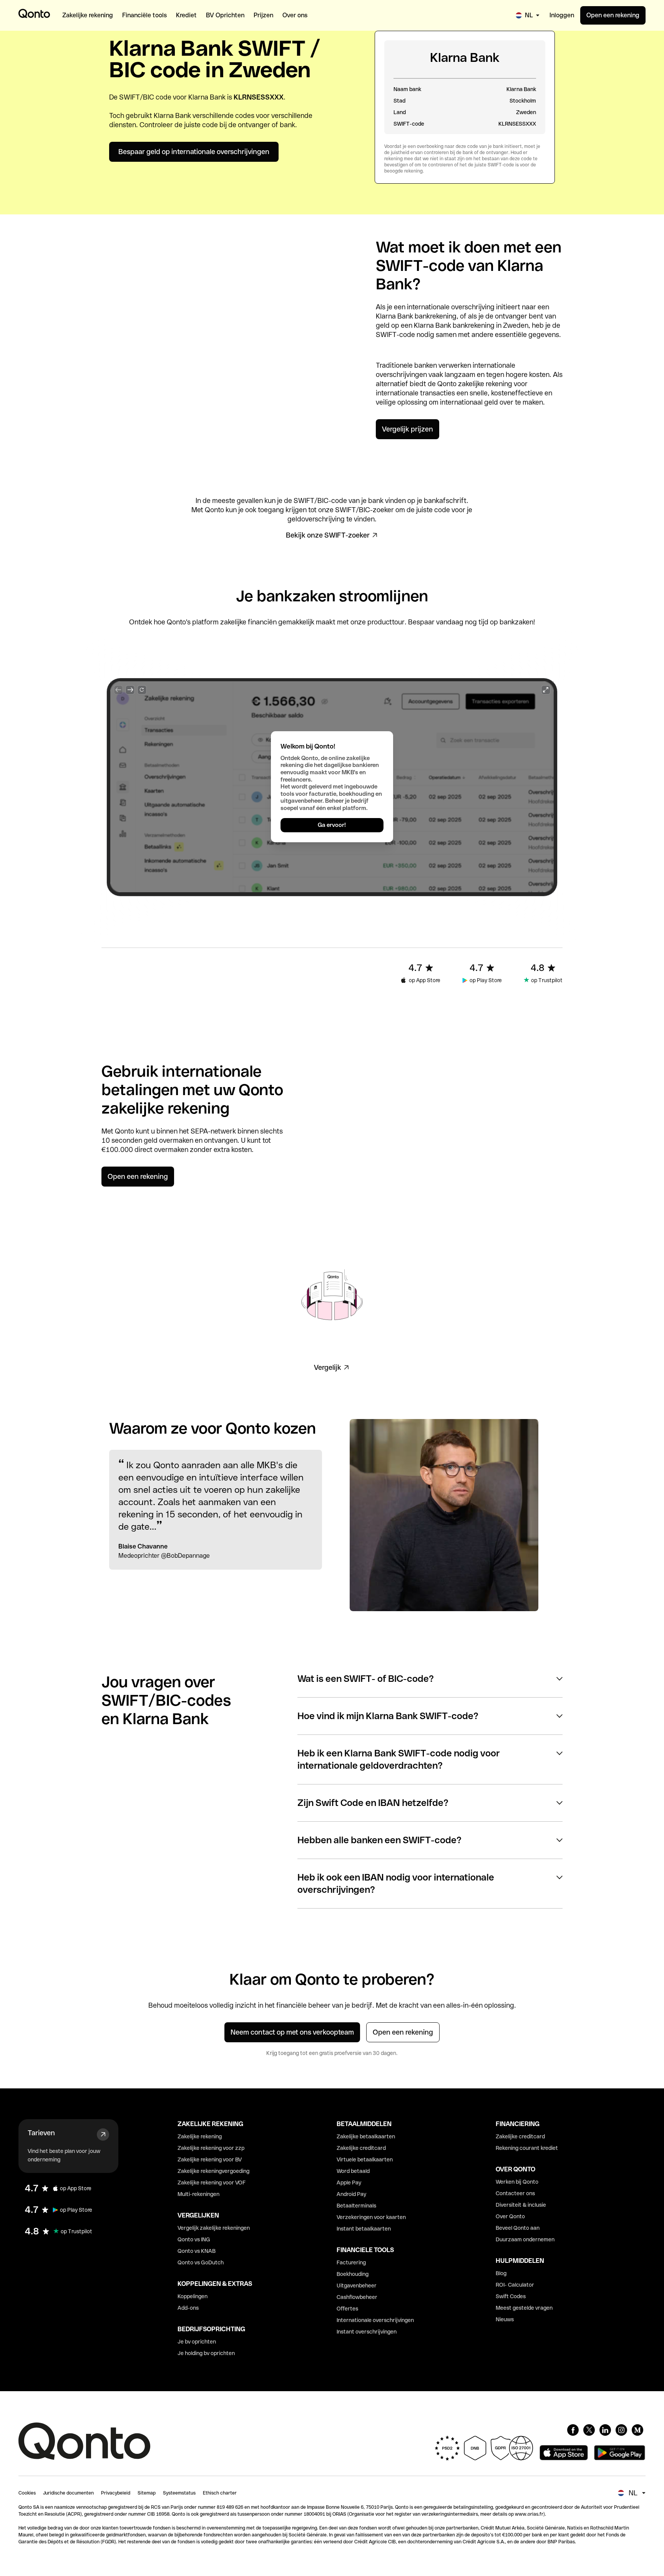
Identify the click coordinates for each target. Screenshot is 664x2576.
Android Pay (351, 2194)
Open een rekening (613, 15)
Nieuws (505, 2319)
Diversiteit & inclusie (521, 2205)
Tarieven (41, 2133)
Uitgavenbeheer (357, 2286)
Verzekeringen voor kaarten (371, 2217)
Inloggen (562, 15)
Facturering (351, 2262)
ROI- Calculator (515, 2285)
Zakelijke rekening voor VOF (212, 2183)
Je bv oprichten (197, 2342)
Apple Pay (349, 2183)
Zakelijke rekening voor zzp (211, 2148)
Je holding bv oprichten (206, 2353)
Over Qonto (510, 2216)
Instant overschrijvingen (367, 2332)
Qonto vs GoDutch (201, 2262)
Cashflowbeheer (357, 2297)
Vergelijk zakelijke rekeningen (214, 2228)
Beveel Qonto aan (518, 2228)
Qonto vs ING (194, 2239)
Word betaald (353, 2171)
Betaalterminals (356, 2206)
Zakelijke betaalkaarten (366, 2136)
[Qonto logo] (34, 13)
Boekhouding (353, 2274)
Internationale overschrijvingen (375, 2320)
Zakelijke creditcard (361, 2148)
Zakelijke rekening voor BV (210, 2159)
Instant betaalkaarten (364, 2229)
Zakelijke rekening (200, 2136)
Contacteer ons (515, 2193)
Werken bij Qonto (517, 2182)
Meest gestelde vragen (524, 2308)
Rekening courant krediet (527, 2148)
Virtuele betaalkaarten (365, 2159)
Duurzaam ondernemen (525, 2239)
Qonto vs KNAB (197, 2251)
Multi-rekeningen (198, 2194)
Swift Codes (511, 2296)
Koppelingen (193, 2296)
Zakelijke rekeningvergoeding (213, 2171)
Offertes (347, 2309)
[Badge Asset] (573, 2430)
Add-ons (188, 2308)
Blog (501, 2273)
